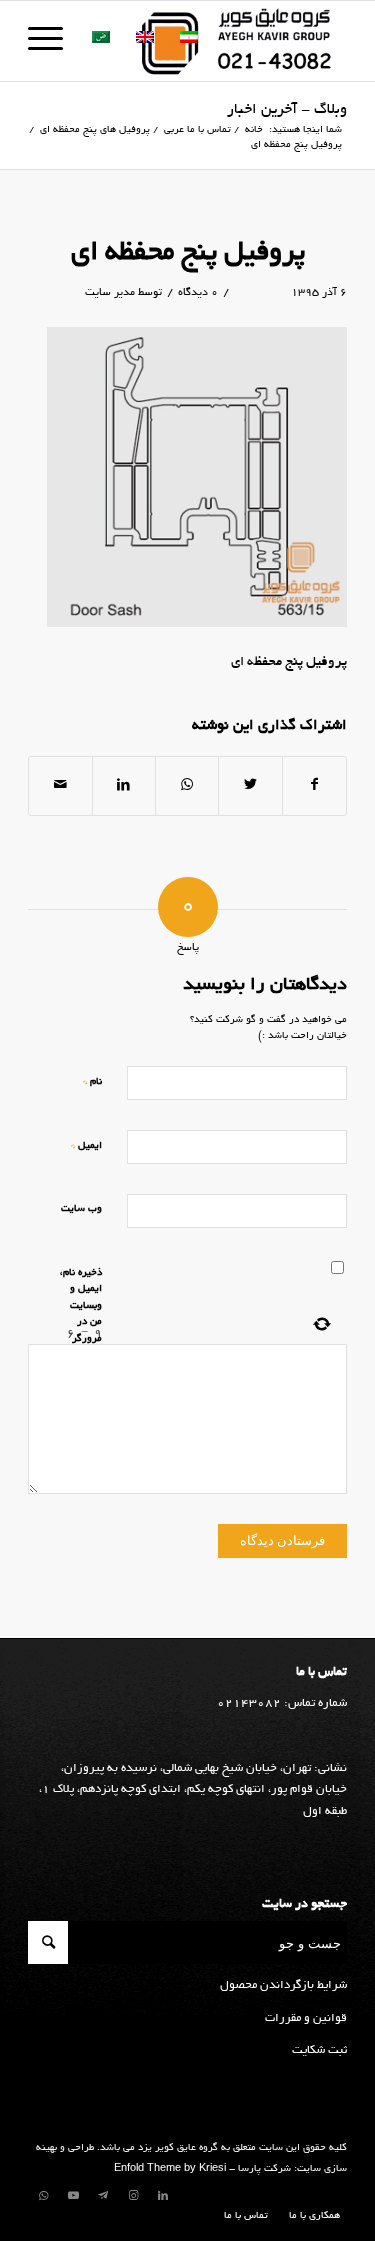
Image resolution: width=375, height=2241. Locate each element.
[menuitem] (309, 2217)
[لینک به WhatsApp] (43, 2196)
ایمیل (86, 1145)
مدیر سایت (110, 293)
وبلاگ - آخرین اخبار (287, 110)
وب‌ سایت (81, 1209)
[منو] (52, 41)
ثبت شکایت (319, 2050)
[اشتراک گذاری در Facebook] (314, 786)
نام (92, 1081)
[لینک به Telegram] (103, 2196)
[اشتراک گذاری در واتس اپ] (187, 786)
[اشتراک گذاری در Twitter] (250, 786)
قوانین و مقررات (306, 2018)
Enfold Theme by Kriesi (170, 2169)
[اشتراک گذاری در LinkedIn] (124, 786)
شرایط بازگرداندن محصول (283, 1985)
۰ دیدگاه (198, 293)
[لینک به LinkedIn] (163, 2196)
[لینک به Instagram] (133, 2196)
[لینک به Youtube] (73, 2196)
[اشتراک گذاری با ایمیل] (60, 786)
